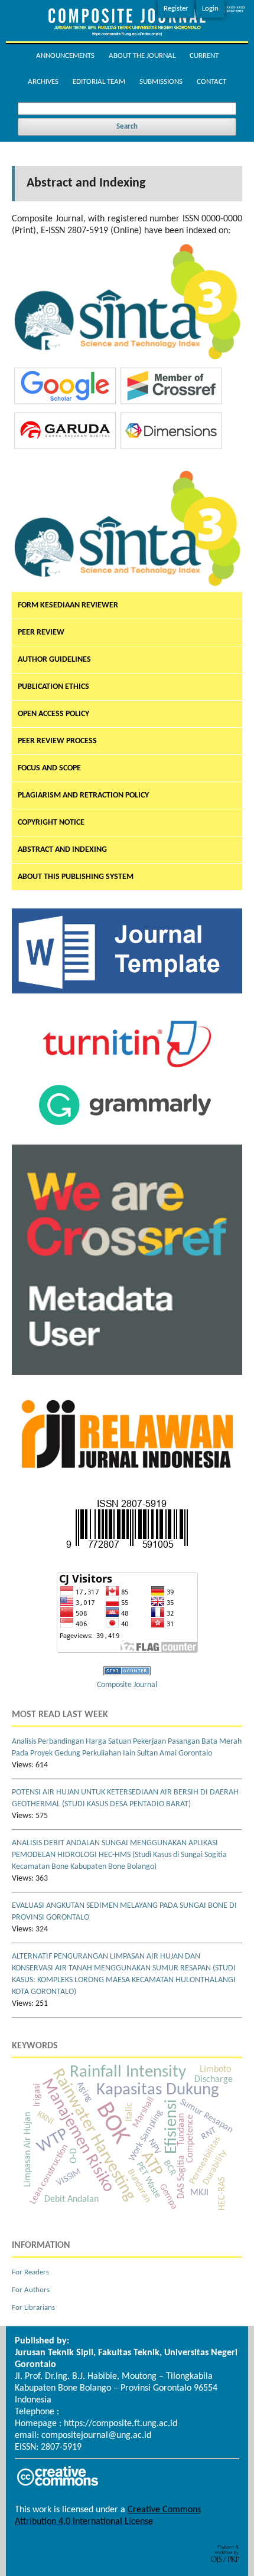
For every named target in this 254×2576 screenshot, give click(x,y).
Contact (211, 82)
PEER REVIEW (41, 632)
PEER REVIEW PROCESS (57, 741)
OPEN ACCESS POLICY (53, 714)
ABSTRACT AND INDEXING (62, 850)
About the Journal (142, 56)
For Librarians (33, 2308)
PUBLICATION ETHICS (53, 687)
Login (210, 9)
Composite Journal (127, 1685)
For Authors (31, 2290)
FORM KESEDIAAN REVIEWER (68, 605)
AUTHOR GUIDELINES (54, 660)
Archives (43, 82)
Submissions (161, 82)
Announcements (65, 56)
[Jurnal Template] (127, 991)
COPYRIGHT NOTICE (51, 823)
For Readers (30, 2272)
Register (176, 9)
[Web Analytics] (127, 1673)
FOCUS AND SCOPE (49, 768)
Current (204, 56)
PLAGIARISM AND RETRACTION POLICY (83, 795)
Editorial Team (99, 82)
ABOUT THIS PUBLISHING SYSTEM (76, 877)
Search (127, 127)
